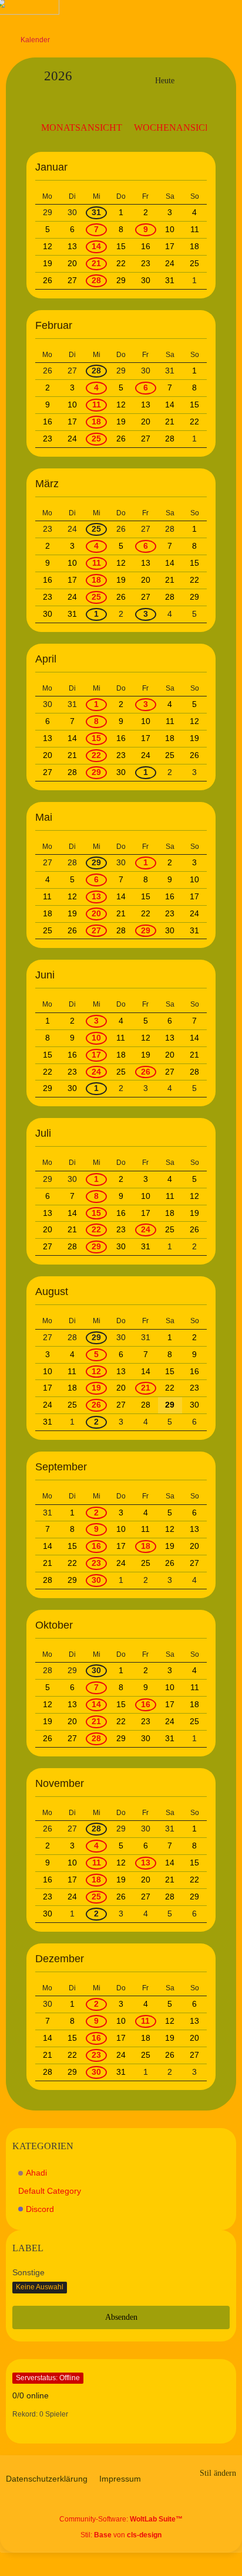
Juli (43, 1133)
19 (96, 1388)
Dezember (60, 1959)
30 (96, 1580)
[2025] (125, 81)
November (60, 1783)
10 (96, 1038)
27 (96, 930)
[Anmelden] (197, 15)
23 (96, 1563)
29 (96, 772)
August (52, 1292)
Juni (45, 975)
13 (96, 896)
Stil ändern (218, 2473)
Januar (51, 167)
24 (96, 1072)
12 (96, 1371)
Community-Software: (121, 2519)
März (47, 484)
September (61, 1467)
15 (96, 738)
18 (96, 422)
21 (96, 263)
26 (146, 1072)
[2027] (205, 81)
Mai (44, 817)
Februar (54, 325)
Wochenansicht (176, 128)
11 (97, 405)
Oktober (54, 1625)
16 (96, 1546)
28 (96, 280)
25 (96, 439)
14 (96, 246)
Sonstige (28, 2272)
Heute (165, 81)
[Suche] (168, 15)
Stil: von (121, 2535)
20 (96, 913)
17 (96, 1055)
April (46, 659)
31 (96, 212)
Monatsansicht (82, 128)
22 (96, 755)
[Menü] (227, 15)
